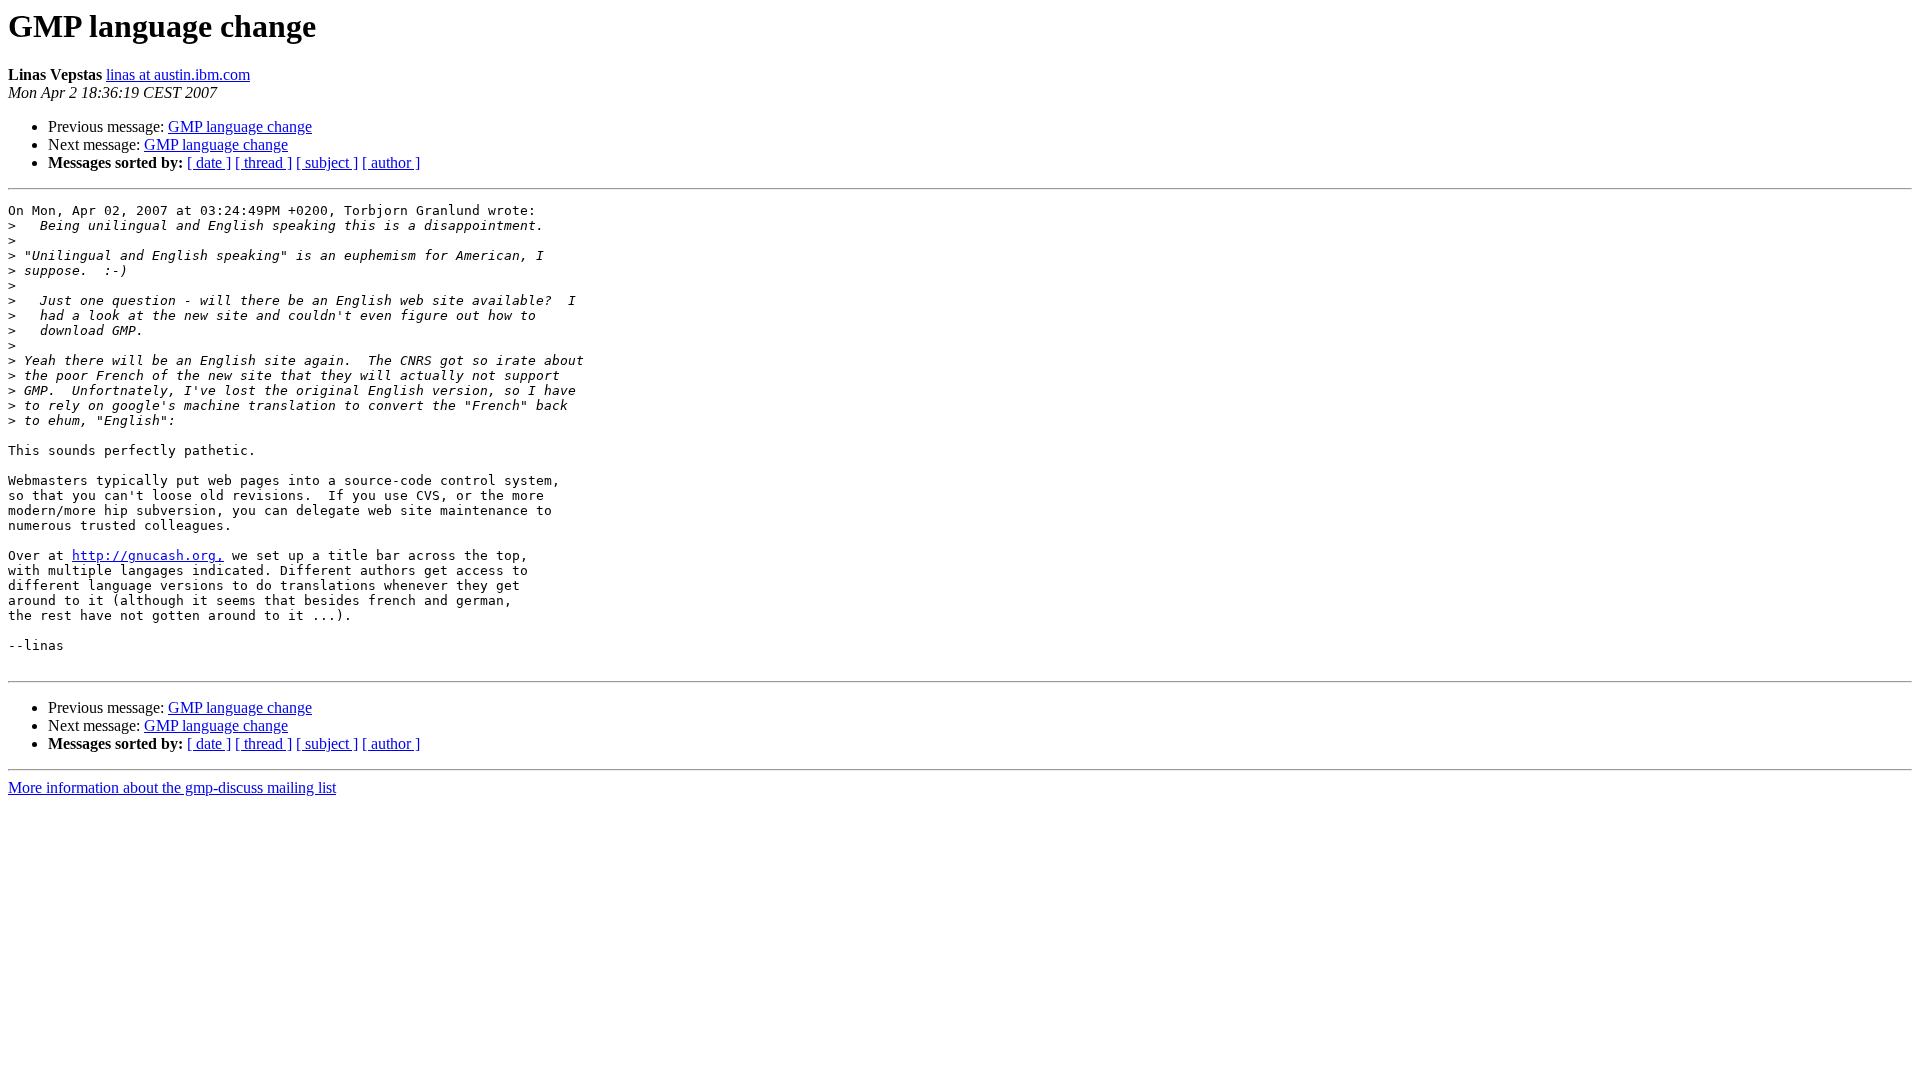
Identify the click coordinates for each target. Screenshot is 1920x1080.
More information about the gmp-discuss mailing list (172, 787)
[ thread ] (263, 162)
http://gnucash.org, (148, 555)
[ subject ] (327, 162)
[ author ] (391, 162)
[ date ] (209, 162)
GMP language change (240, 126)
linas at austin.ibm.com (178, 74)
